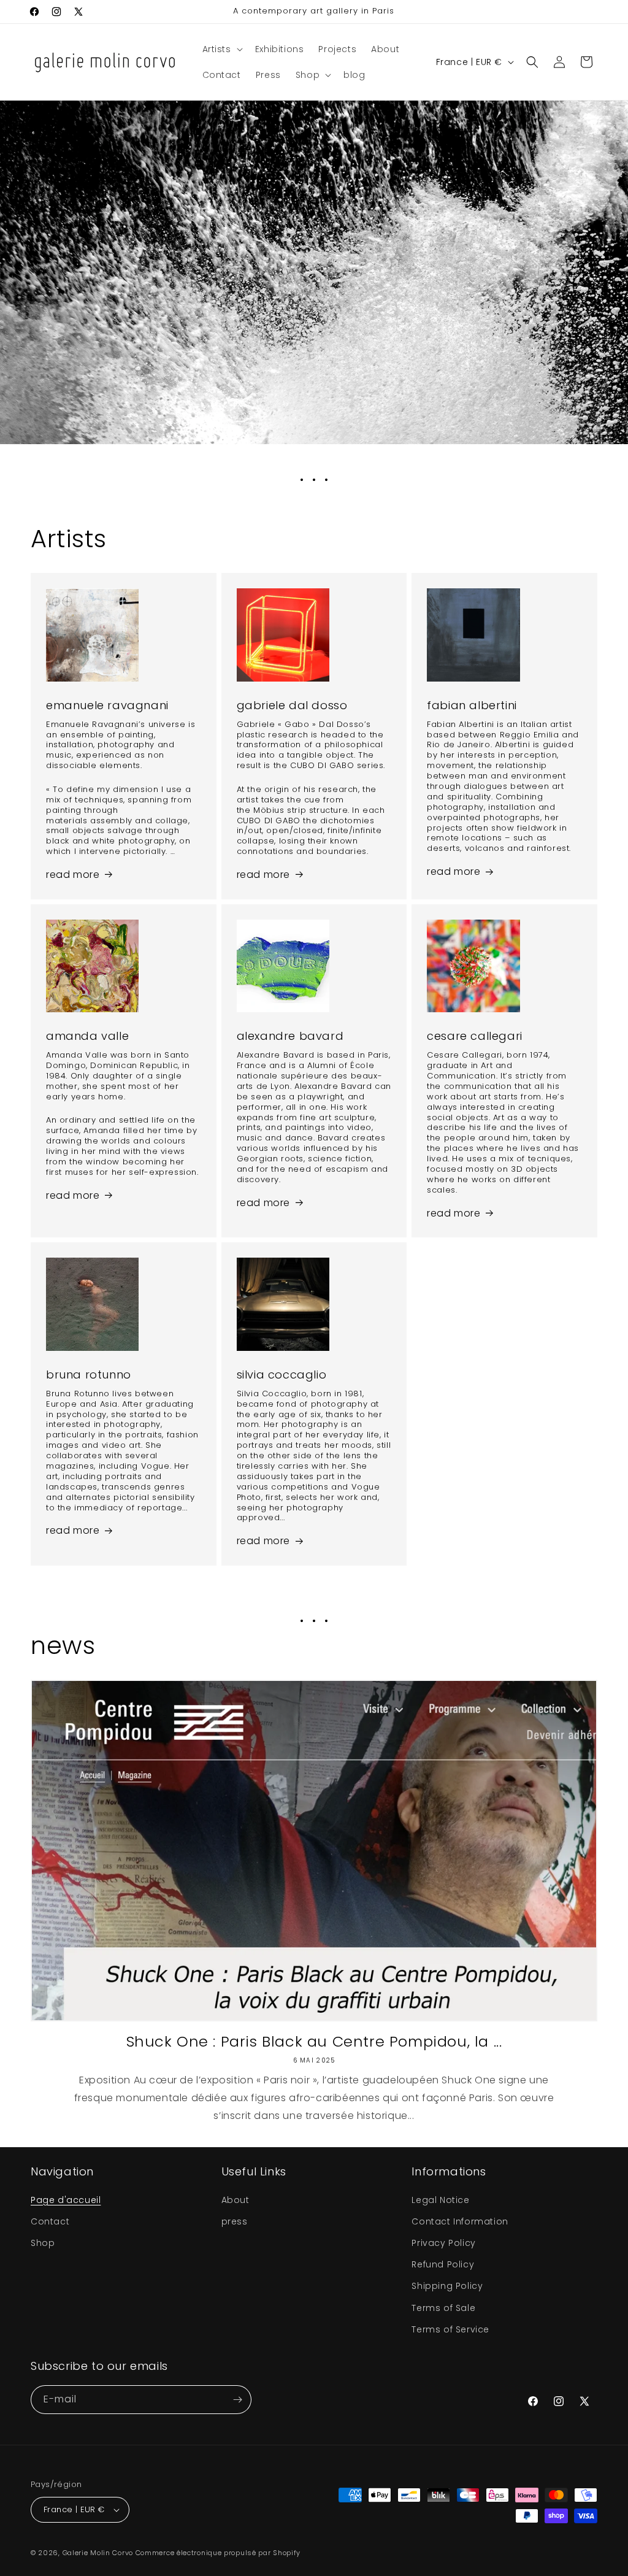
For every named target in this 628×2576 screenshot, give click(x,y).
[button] (221, 49)
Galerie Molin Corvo (98, 2553)
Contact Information (460, 2221)
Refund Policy (443, 2264)
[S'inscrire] (237, 2400)
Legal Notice (440, 2200)
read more (73, 875)
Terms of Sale (443, 2308)
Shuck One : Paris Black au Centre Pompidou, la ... (314, 2041)
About (235, 2200)
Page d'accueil (66, 2200)
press (235, 2221)
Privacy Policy (443, 2243)
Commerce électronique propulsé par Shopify (218, 2553)
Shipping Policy (447, 2286)
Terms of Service (450, 2329)
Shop (43, 2243)
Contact (50, 2221)
